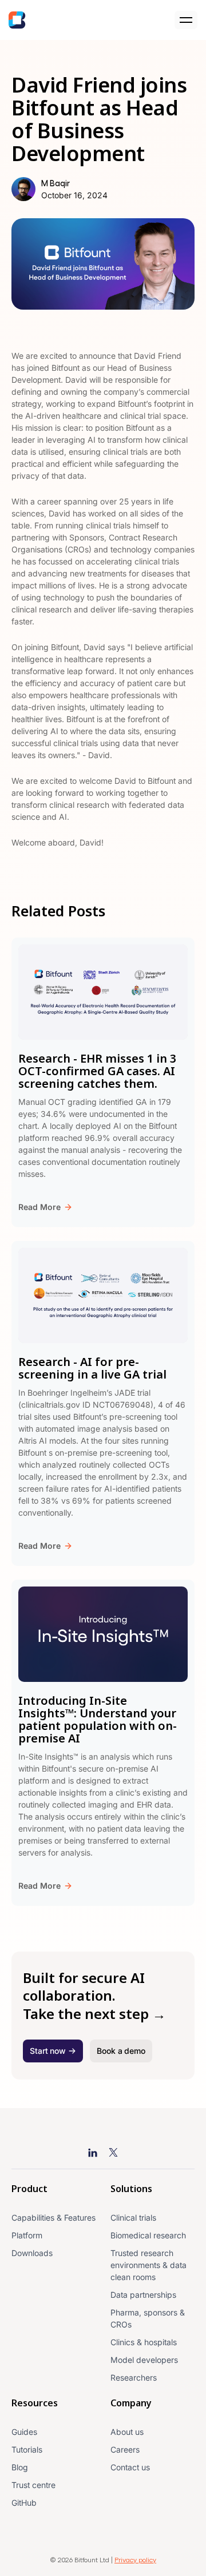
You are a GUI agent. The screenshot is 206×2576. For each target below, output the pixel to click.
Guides (24, 2432)
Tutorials (27, 2449)
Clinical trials (133, 2218)
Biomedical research (148, 2235)
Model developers (144, 2360)
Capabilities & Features (54, 2218)
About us (127, 2432)
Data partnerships (143, 2295)
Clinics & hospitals (144, 2342)
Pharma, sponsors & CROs (148, 2318)
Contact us (130, 2467)
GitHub (24, 2503)
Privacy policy (135, 2559)
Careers (125, 2449)
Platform (27, 2235)
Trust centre (33, 2485)
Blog (20, 2467)
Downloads (32, 2253)
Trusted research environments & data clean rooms (148, 2265)
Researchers (134, 2377)
